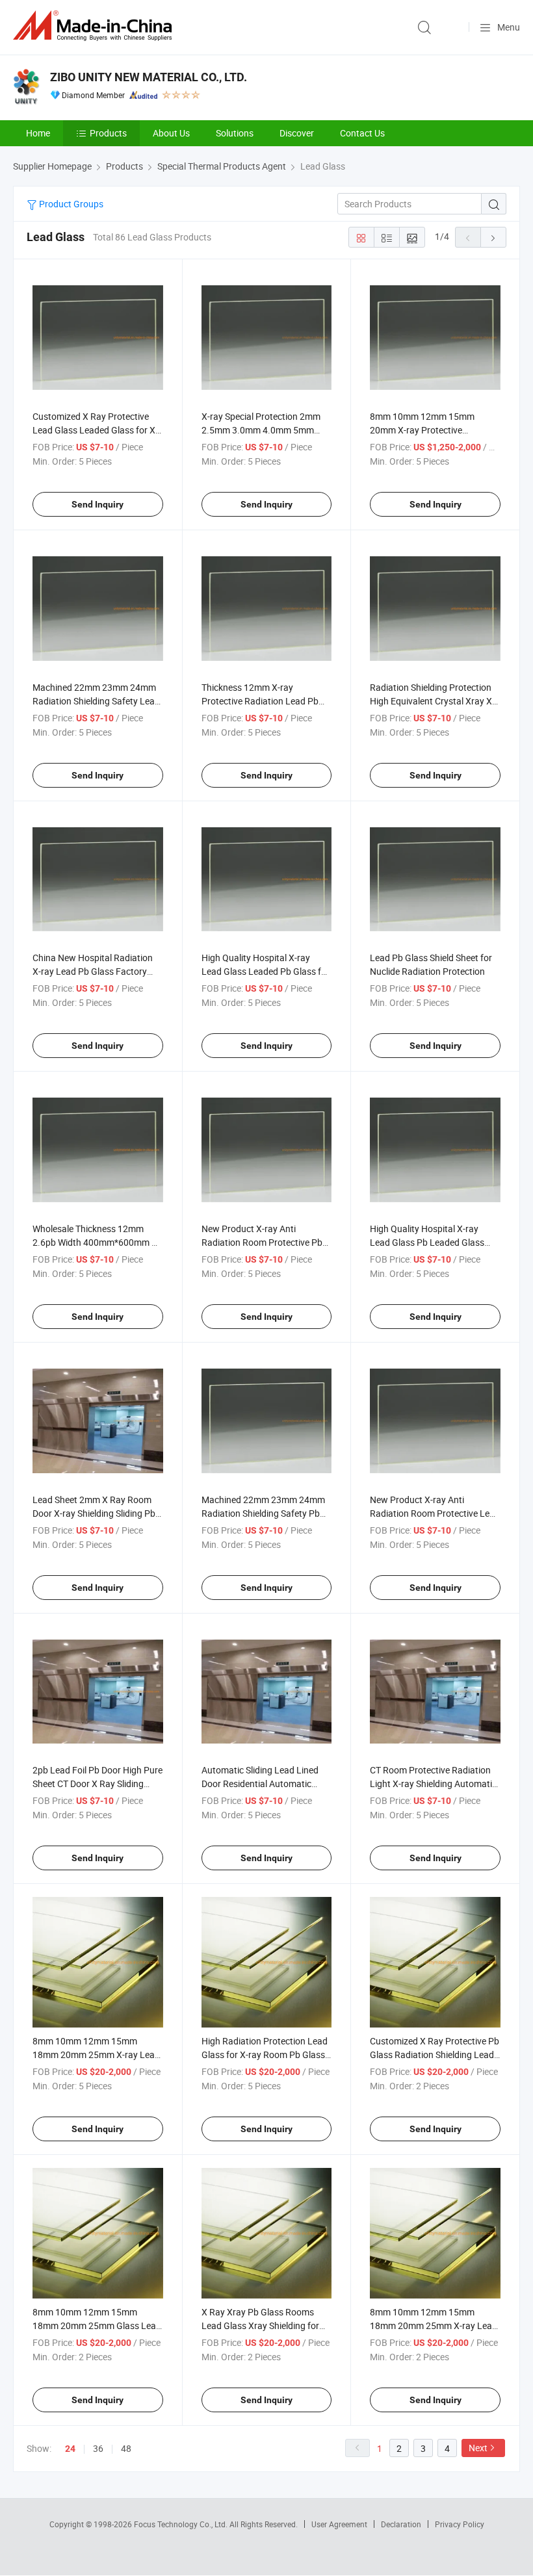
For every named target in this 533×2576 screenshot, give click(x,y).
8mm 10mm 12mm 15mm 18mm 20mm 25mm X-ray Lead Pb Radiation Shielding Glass (434, 2325)
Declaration (401, 2524)
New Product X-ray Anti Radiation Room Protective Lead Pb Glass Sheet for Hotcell (435, 1513)
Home (38, 133)
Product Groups (70, 204)
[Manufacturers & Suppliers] (95, 26)
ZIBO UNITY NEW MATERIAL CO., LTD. (149, 77)
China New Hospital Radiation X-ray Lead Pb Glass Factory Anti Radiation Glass (93, 971)
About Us (171, 133)
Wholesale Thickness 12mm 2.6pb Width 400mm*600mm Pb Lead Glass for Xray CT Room (97, 1242)
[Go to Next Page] (493, 237)
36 (98, 2448)
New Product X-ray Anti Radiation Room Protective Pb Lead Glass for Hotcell (262, 1242)
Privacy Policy (460, 2524)
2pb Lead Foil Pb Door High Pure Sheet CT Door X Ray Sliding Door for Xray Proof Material (97, 1784)
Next (478, 2448)
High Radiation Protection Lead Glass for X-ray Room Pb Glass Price (265, 2054)
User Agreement (339, 2524)
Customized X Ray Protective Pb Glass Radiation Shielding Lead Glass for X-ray (435, 2054)
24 (70, 2449)
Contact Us (362, 133)
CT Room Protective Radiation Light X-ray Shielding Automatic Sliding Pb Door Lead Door (433, 1784)
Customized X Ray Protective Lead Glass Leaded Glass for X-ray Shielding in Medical (95, 430)
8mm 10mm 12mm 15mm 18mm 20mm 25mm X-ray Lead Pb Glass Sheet (96, 2054)
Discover (297, 133)
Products (108, 133)
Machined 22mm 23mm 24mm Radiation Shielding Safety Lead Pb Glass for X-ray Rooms (96, 701)
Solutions (235, 133)
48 (126, 2448)
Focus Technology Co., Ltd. (182, 2524)
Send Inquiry (97, 504)
